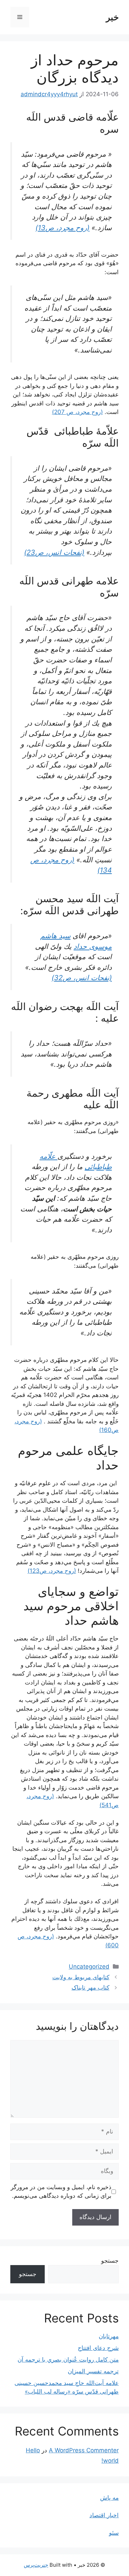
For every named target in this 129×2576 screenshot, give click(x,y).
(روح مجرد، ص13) (62, 228)
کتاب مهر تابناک (90, 1987)
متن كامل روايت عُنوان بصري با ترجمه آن (68, 2360)
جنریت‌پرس (36, 2565)
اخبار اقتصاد (104, 2515)
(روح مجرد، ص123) (52, 1571)
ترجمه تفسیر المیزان (93, 2371)
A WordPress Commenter (84, 2450)
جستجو (110, 2261)
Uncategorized (89, 1967)
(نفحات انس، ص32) (82, 978)
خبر (112, 17)
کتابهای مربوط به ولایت (81, 1977)
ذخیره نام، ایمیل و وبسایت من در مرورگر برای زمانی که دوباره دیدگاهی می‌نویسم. (61, 2192)
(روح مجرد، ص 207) (77, 412)
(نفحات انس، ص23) (54, 552)
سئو (114, 2533)
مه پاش (109, 2498)
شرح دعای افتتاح (98, 2348)
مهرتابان (109, 2336)
